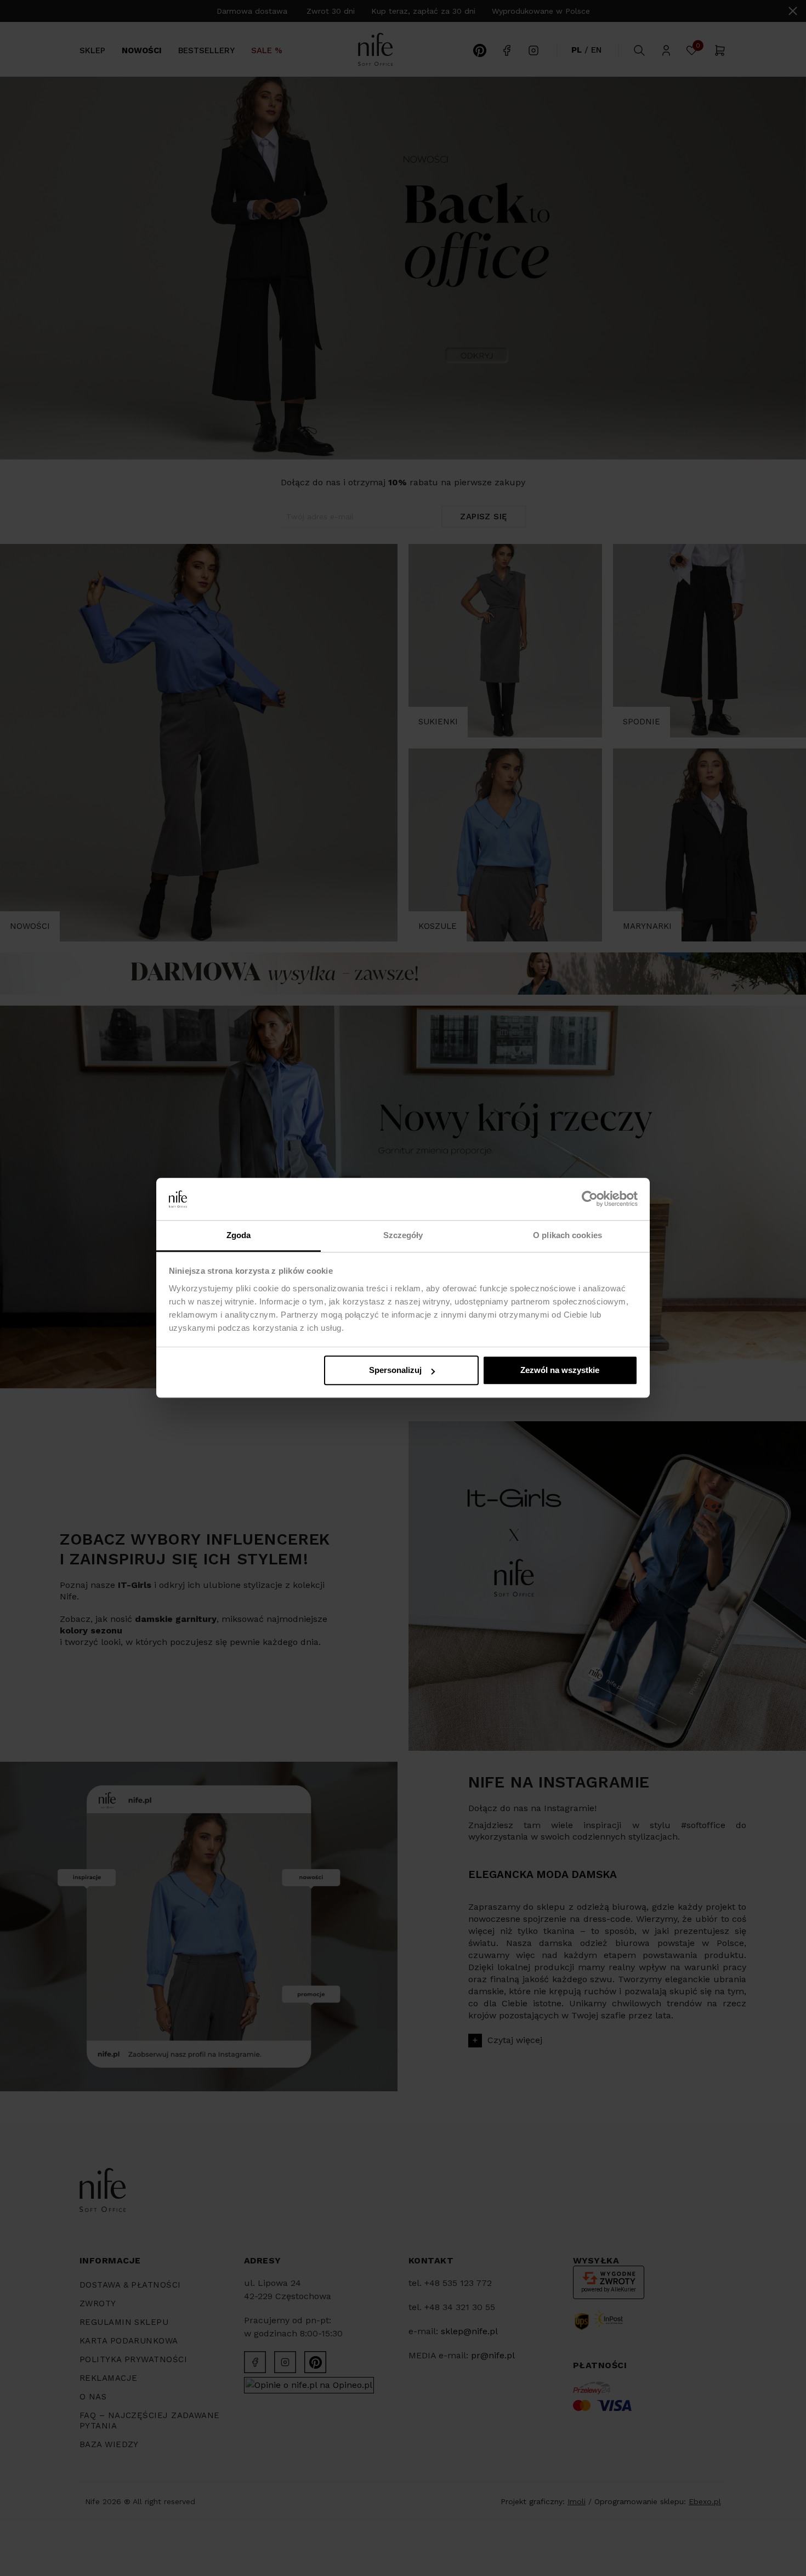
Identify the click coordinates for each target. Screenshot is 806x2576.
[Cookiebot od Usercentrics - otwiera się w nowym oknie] (590, 1199)
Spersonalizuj (395, 1371)
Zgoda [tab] (239, 1235)
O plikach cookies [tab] (567, 1235)
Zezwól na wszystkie (560, 1371)
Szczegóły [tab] (403, 1235)
